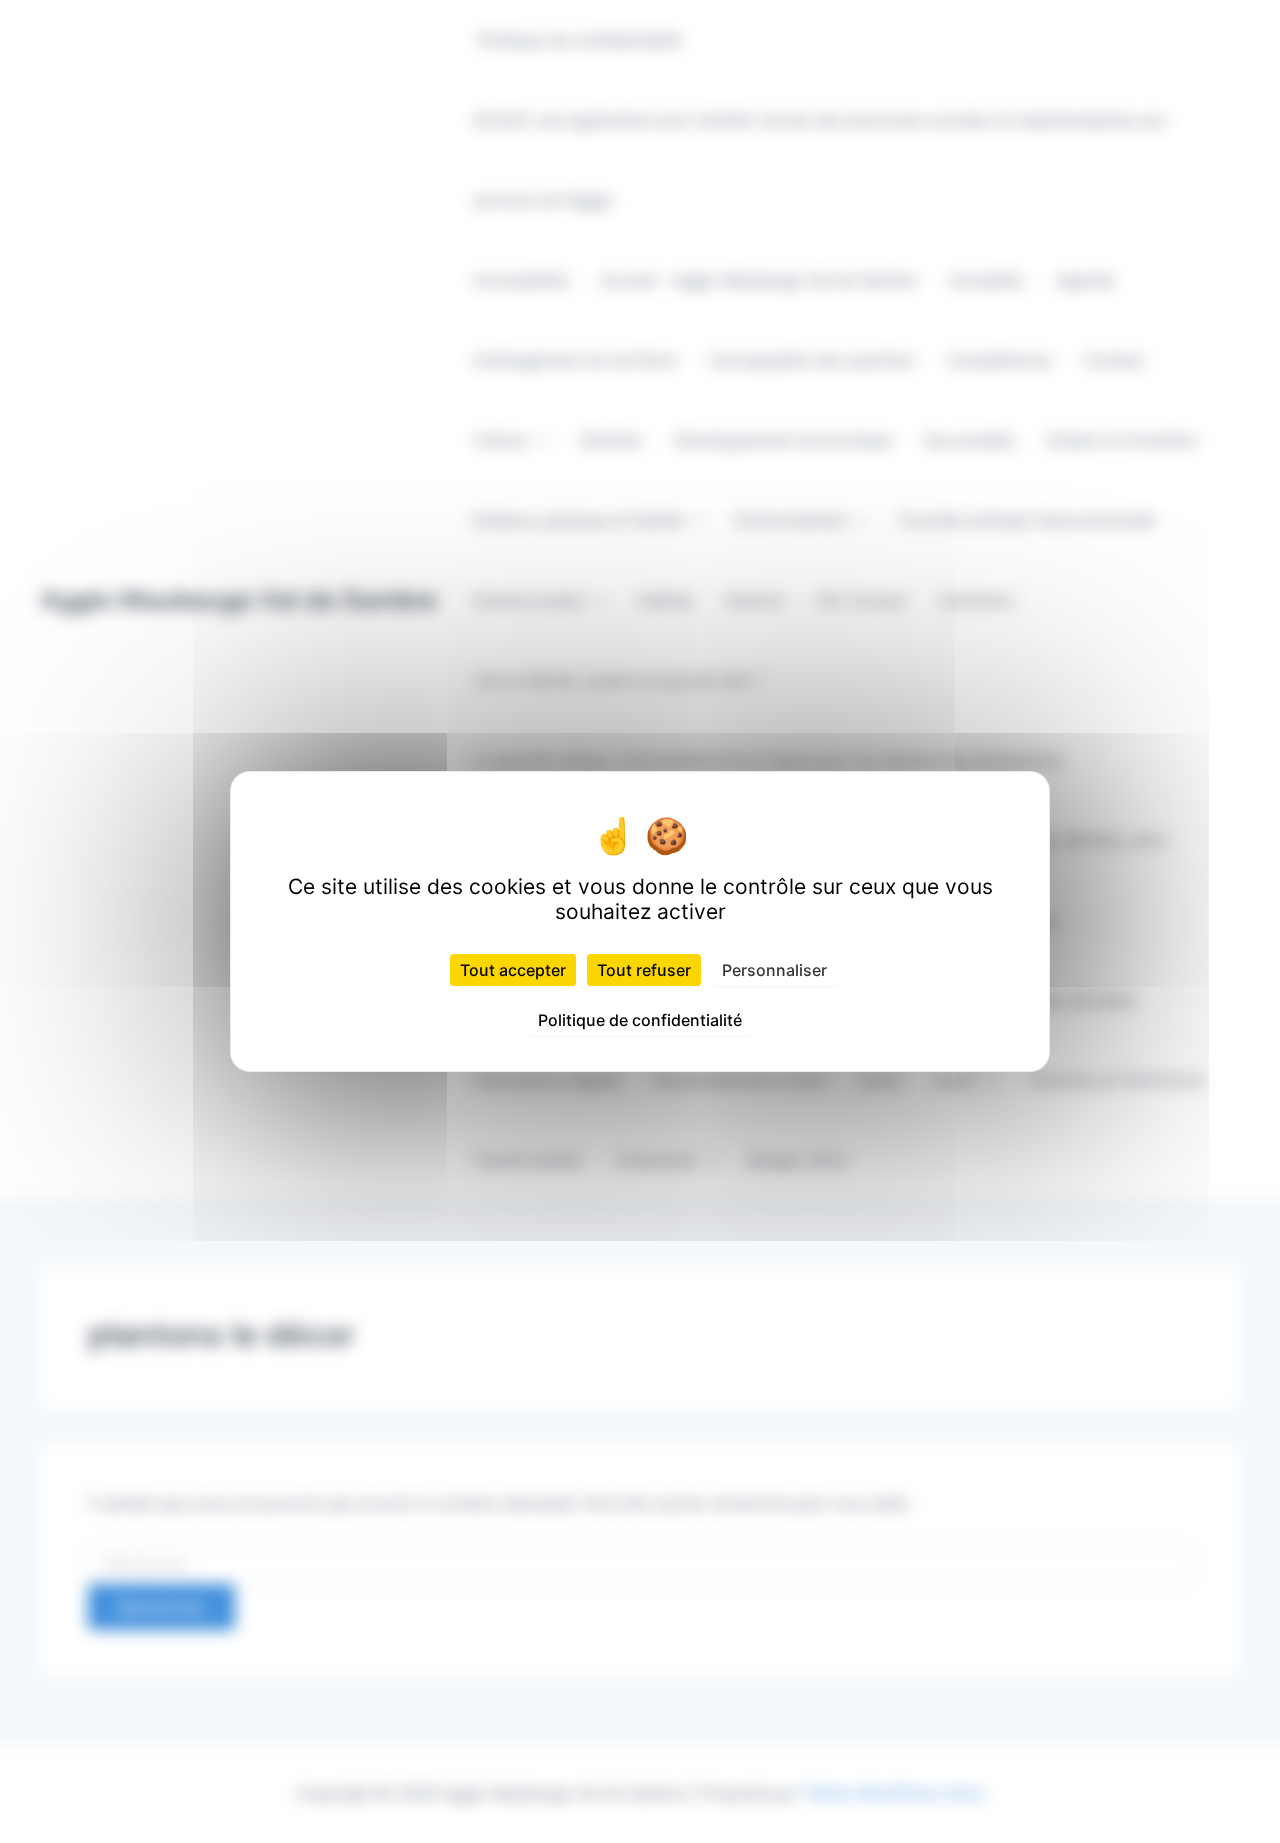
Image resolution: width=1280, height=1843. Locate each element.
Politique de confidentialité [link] (640, 1020)
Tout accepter (513, 970)
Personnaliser (774, 970)
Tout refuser (644, 970)
